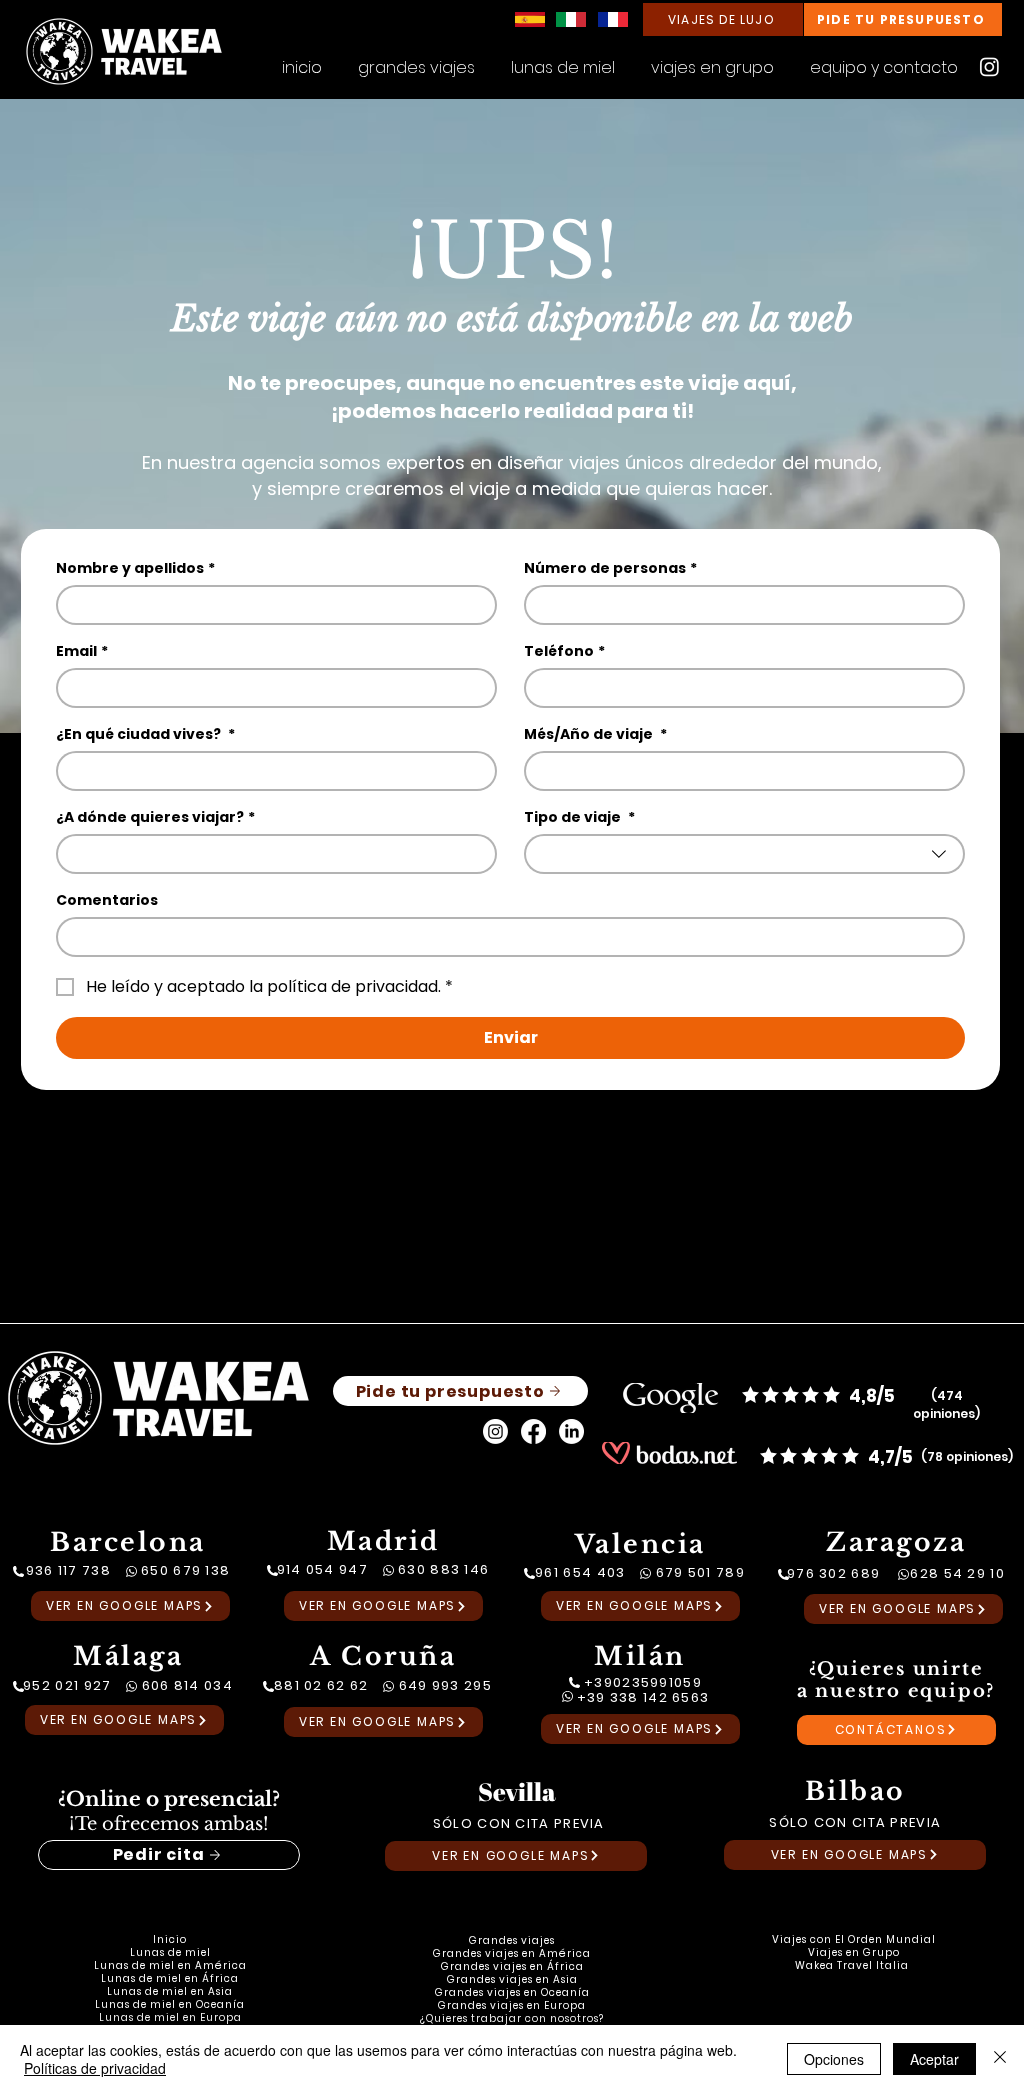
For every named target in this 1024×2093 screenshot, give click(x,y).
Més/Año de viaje (595, 734)
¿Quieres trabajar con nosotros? (512, 2018)
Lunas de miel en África (170, 1978)
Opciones (834, 2059)
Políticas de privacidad (95, 2068)
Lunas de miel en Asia (170, 1991)
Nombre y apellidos (135, 568)
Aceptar (934, 2059)
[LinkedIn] (571, 1431)
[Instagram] (989, 66)
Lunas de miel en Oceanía (170, 2004)
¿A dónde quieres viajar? (155, 817)
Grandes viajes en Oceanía (512, 1992)
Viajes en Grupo (854, 1952)
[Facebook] (533, 1431)
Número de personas (610, 568)
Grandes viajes (512, 1940)
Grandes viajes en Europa (512, 2005)
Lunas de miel (170, 1952)
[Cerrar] (1000, 2059)
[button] (712, 59)
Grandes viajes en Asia (512, 1979)
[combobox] (744, 854)
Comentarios (107, 900)
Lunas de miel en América (170, 1965)
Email (82, 651)
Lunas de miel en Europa (170, 2017)
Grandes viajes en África (512, 1966)
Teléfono (564, 651)
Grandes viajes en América (512, 1953)
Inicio (170, 1939)
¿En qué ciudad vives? (145, 734)
